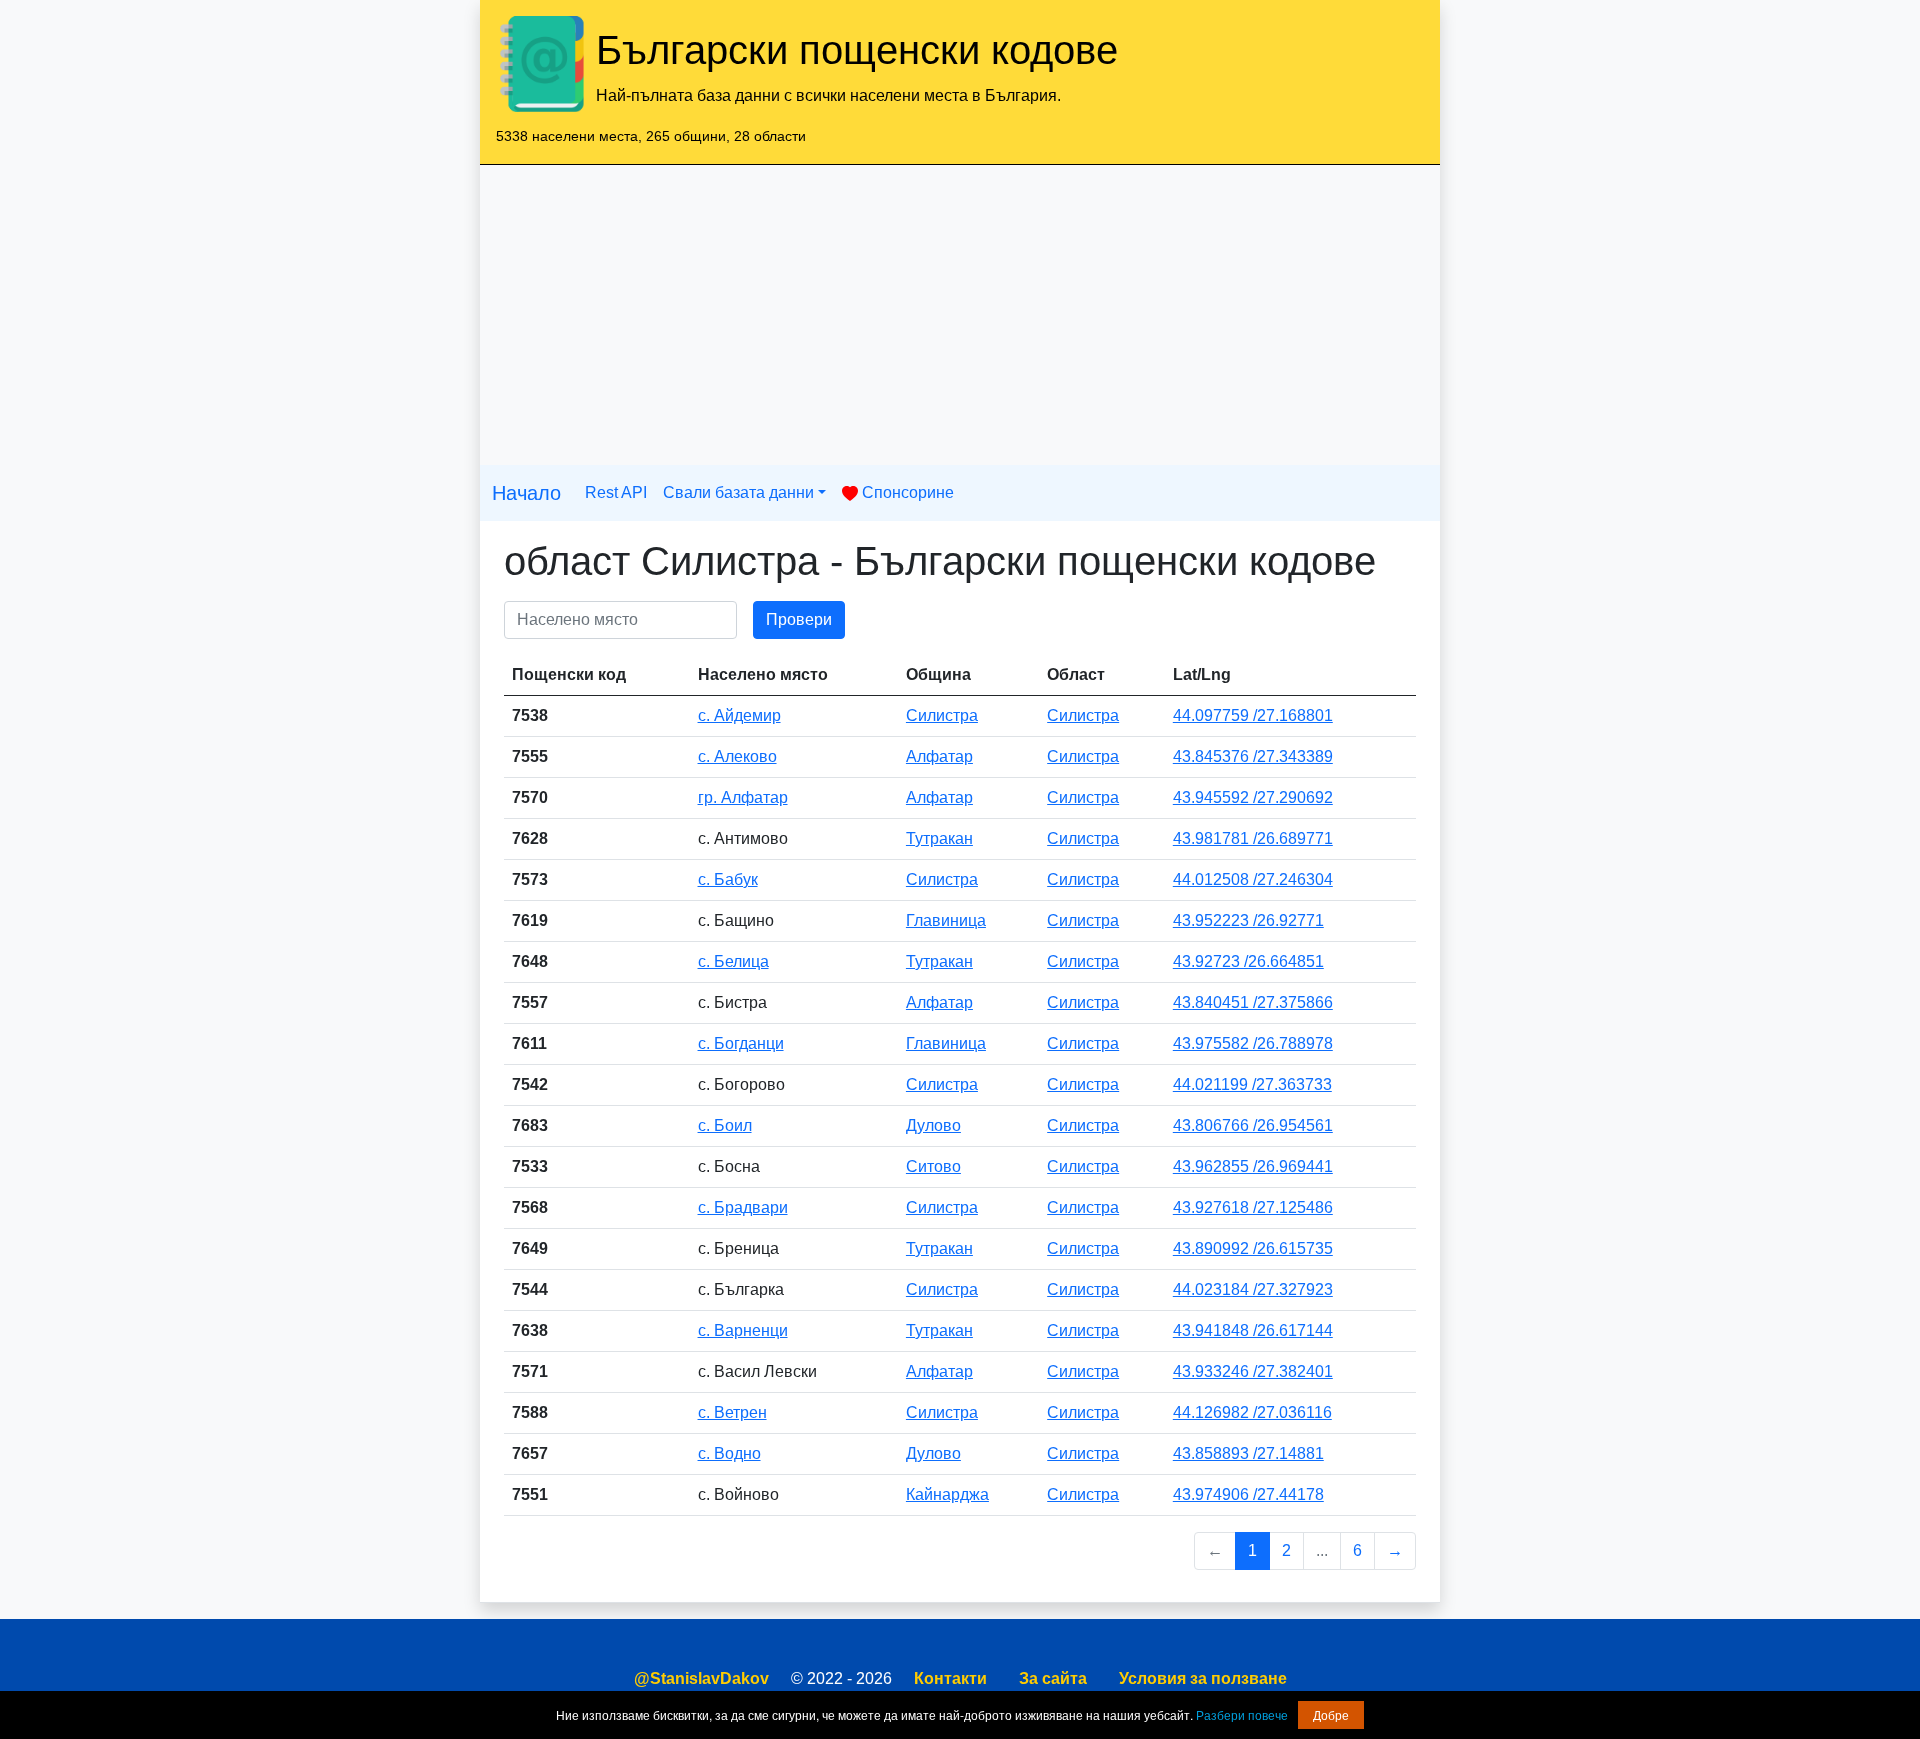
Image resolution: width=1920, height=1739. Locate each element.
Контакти (950, 1678)
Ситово (933, 1166)
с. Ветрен (732, 1412)
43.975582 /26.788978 (1253, 1043)
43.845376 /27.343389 (1253, 756)
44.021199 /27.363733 (1252, 1084)
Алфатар (939, 756)
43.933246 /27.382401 (1253, 1371)
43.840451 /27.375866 (1253, 1002)
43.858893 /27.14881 (1248, 1453)
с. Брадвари (743, 1207)
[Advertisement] (960, 315)
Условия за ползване (1203, 1678)
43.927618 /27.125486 (1253, 1207)
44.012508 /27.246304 (1253, 879)
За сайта (1053, 1678)
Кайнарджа (947, 1494)
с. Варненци (743, 1330)
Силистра (942, 715)
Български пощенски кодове (857, 50)
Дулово (933, 1125)
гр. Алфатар (743, 797)
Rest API (616, 492)
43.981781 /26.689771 (1253, 838)
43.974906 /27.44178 (1248, 1494)
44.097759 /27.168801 (1253, 715)
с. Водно (729, 1453)
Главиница (946, 920)
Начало (526, 493)
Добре (1331, 1714)
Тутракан (939, 838)
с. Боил (725, 1125)
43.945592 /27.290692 (1253, 797)
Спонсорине (906, 492)
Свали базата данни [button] (738, 492)
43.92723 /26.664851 (1248, 961)
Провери (799, 619)
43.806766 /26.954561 (1253, 1125)
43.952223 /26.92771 (1248, 920)
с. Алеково (737, 756)
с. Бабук (728, 879)
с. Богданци (741, 1043)
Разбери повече (1242, 1714)
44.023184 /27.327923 (1253, 1289)
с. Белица (733, 961)
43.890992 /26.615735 (1253, 1248)
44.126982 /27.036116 (1252, 1412)
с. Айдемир (739, 715)
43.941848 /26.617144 (1253, 1330)
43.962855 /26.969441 (1253, 1166)
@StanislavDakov (701, 1678)
